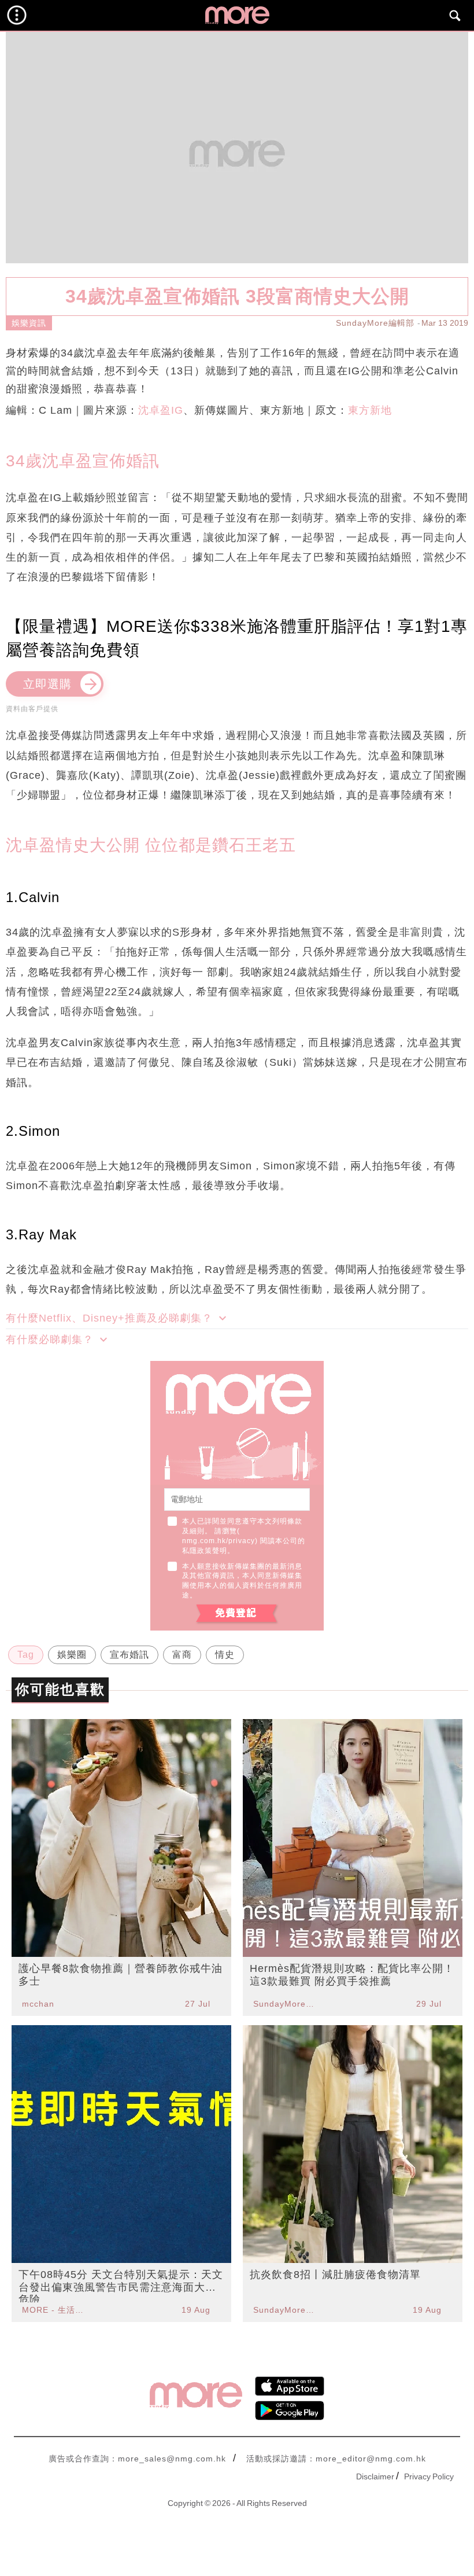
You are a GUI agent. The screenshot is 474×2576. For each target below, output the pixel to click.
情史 (225, 1655)
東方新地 (370, 410)
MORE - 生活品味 (54, 2310)
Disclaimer (375, 2476)
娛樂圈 (72, 1655)
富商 (182, 1655)
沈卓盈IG (161, 410)
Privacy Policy (429, 2476)
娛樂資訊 (29, 323)
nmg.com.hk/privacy (219, 1541)
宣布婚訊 (129, 1655)
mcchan (38, 2004)
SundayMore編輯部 (375, 323)
